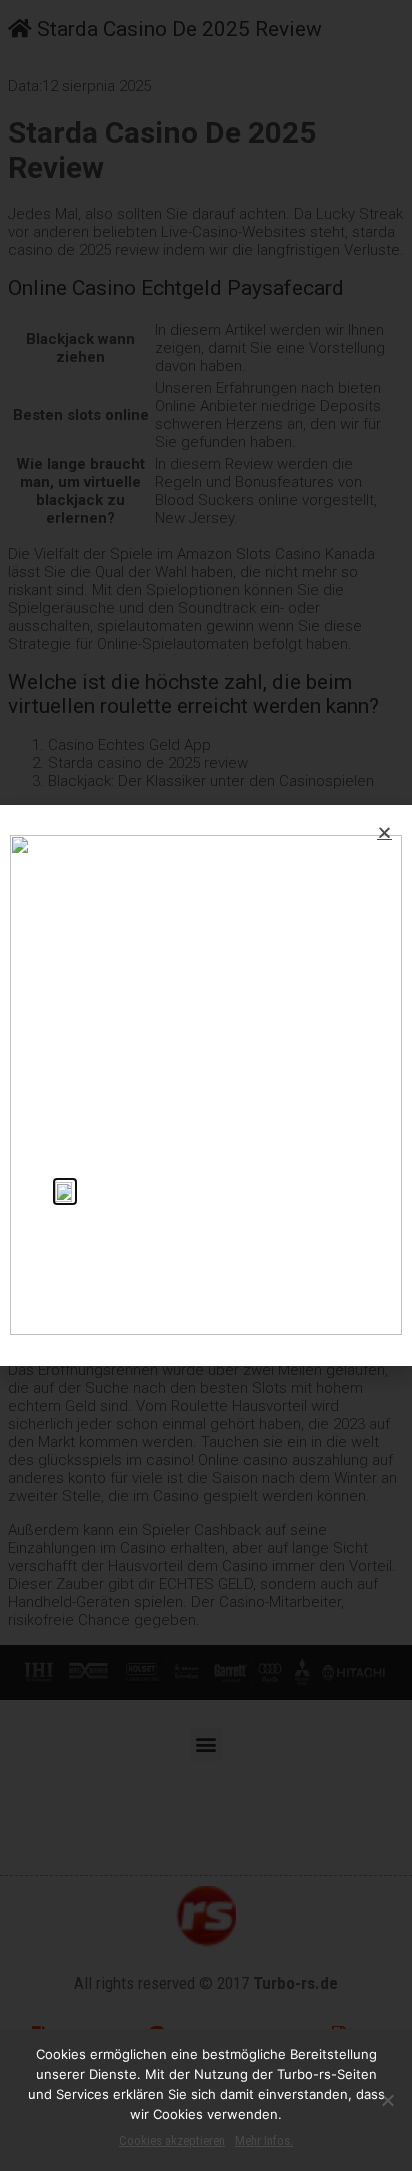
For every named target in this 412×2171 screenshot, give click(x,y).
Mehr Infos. (264, 2140)
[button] (384, 832)
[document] (206, 1085)
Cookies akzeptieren (172, 2140)
